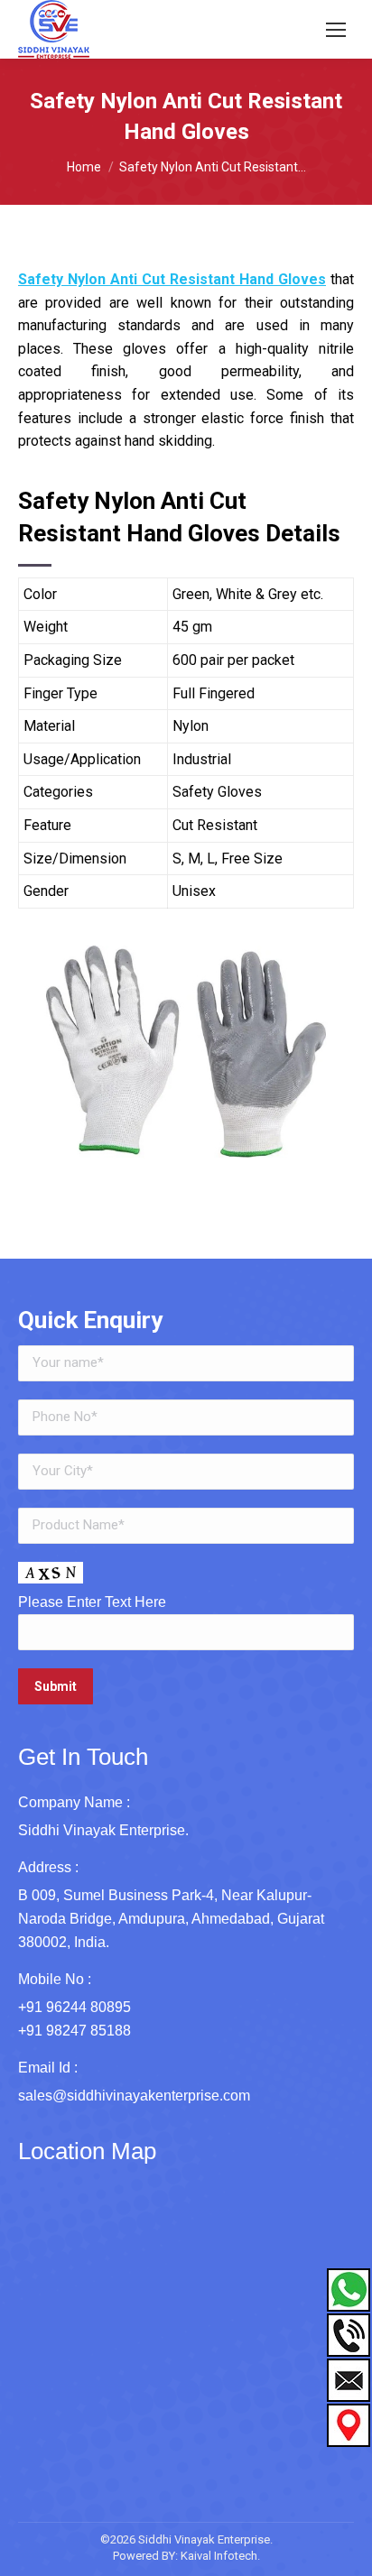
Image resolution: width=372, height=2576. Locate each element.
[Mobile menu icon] (336, 30)
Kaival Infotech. (220, 2556)
